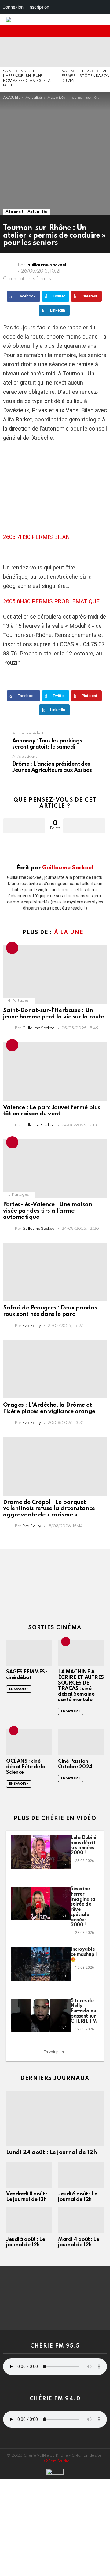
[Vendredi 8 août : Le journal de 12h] (29, 2175)
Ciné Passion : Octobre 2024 (75, 1764)
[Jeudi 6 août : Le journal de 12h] (81, 2175)
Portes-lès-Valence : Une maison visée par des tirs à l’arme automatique (48, 1211)
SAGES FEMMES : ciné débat (27, 1675)
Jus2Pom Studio (54, 2461)
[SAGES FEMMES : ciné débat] (29, 1653)
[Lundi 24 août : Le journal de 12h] (55, 2118)
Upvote (24, 826)
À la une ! (71, 933)
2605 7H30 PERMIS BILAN (37, 537)
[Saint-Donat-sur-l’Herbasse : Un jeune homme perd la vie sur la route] (29, 52)
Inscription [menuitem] (39, 7)
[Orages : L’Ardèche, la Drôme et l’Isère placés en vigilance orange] (55, 1369)
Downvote (84, 826)
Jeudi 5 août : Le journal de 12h (26, 2242)
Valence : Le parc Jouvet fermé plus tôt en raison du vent (86, 76)
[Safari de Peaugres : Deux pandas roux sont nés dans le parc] (55, 1272)
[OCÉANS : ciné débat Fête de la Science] (29, 1742)
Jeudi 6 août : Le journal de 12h (78, 2197)
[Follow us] (84, 31)
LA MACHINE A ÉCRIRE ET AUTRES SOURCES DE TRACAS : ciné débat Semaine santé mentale (81, 1686)
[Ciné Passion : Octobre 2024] (81, 1742)
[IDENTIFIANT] (103, 31)
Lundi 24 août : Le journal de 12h (51, 2152)
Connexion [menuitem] (13, 7)
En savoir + (19, 1689)
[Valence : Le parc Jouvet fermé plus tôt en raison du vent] (55, 1071)
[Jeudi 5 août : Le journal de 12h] (29, 2220)
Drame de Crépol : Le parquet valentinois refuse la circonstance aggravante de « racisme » (49, 1508)
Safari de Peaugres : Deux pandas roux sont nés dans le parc (50, 1311)
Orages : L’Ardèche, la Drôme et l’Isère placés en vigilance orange (49, 1408)
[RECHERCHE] (93, 31)
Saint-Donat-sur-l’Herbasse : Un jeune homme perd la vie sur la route (54, 1014)
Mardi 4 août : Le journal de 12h (79, 2242)
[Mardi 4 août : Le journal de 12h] (81, 2220)
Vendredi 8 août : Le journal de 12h (27, 2197)
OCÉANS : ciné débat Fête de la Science (26, 1767)
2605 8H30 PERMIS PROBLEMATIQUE (51, 601)
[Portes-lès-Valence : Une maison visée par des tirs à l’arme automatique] (55, 1169)
